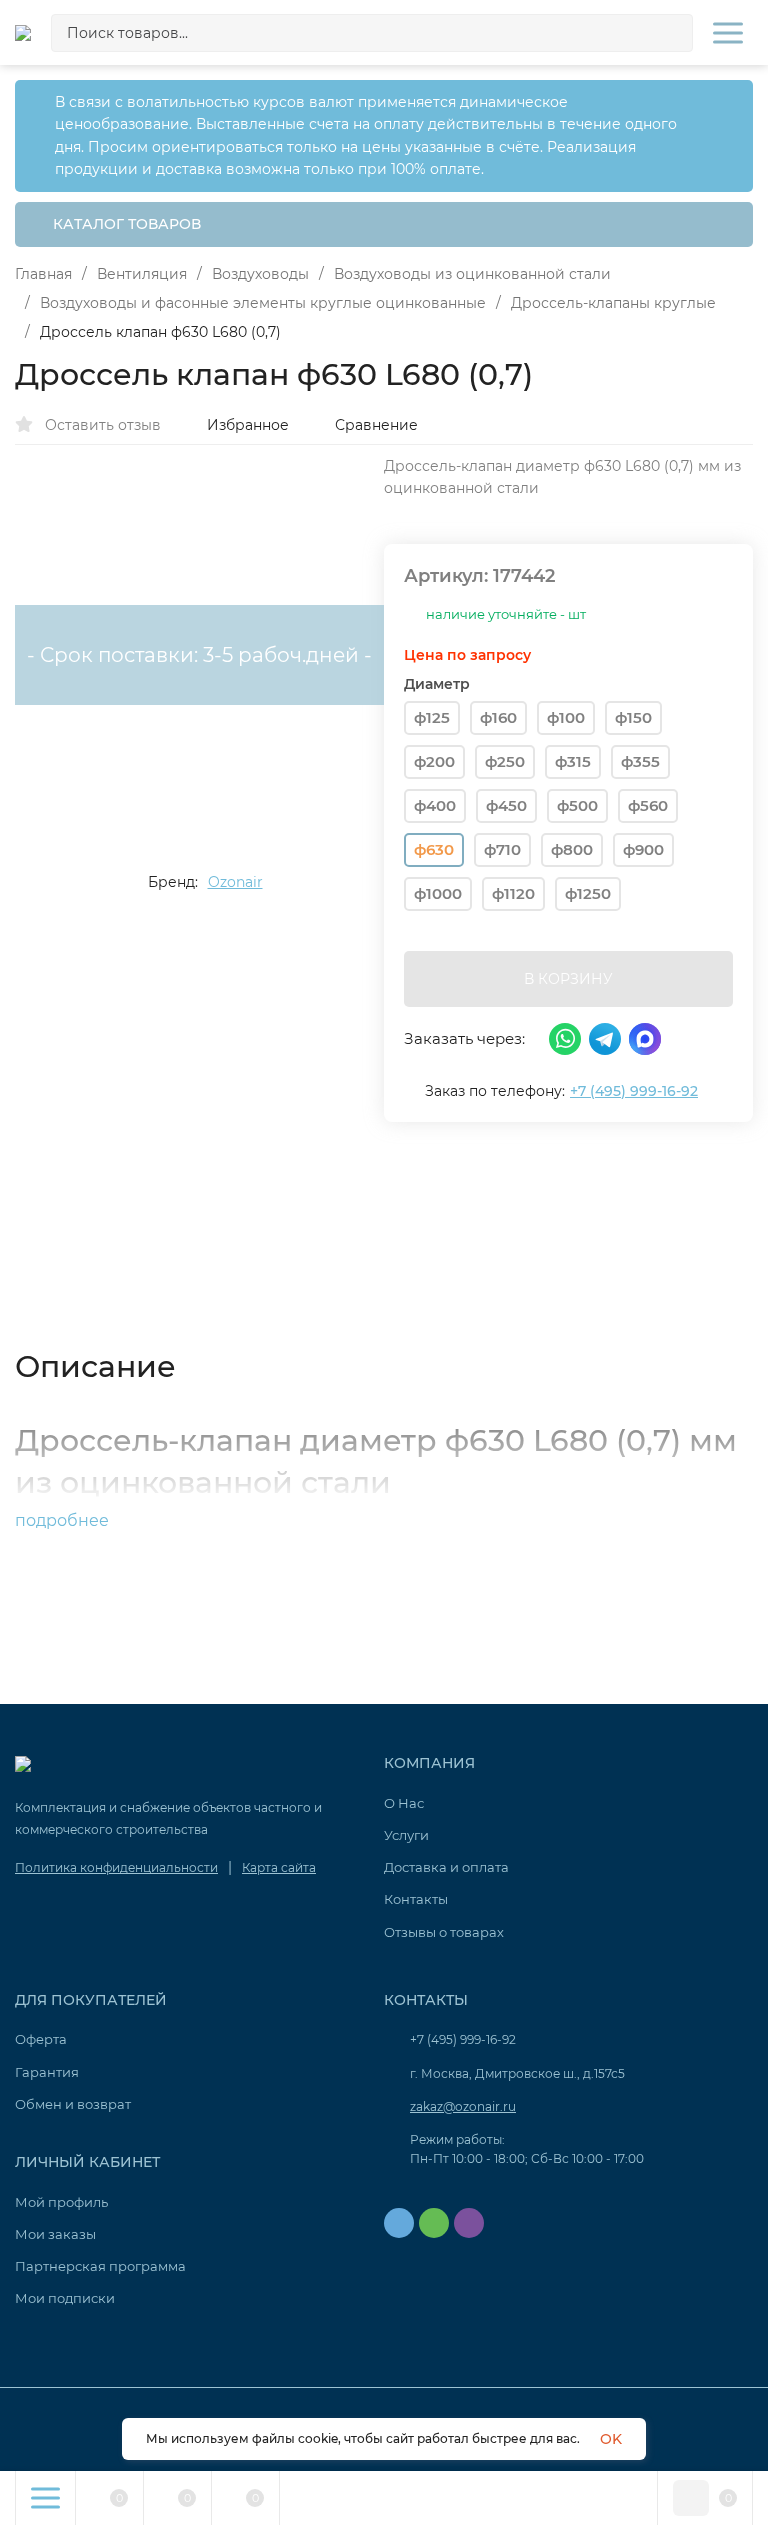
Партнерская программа (100, 2266)
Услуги (406, 1835)
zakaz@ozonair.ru (463, 2106)
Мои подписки (65, 2298)
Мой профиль (61, 2202)
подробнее (64, 1520)
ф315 (573, 761)
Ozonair (235, 882)
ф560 (648, 805)
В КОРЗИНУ (568, 979)
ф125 (432, 717)
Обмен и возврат (73, 2104)
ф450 (506, 805)
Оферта (41, 2039)
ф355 (640, 761)
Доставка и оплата (446, 1867)
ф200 (434, 761)
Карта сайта (279, 1867)
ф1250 (588, 893)
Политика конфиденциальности (116, 1867)
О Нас (404, 1803)
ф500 (577, 805)
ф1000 (438, 893)
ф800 (572, 849)
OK (611, 2439)
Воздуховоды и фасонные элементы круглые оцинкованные (263, 303)
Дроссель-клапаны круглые (613, 303)
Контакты (416, 1899)
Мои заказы (55, 2234)
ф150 (633, 717)
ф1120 (513, 893)
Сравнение (376, 425)
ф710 (502, 849)
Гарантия (47, 2072)
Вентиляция (142, 274)
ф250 (505, 761)
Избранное (248, 425)
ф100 (566, 717)
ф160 (498, 717)
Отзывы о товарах (444, 1932)
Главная (43, 274)
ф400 (435, 805)
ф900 (643, 849)
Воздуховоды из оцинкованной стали (472, 274)
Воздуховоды (260, 274)
